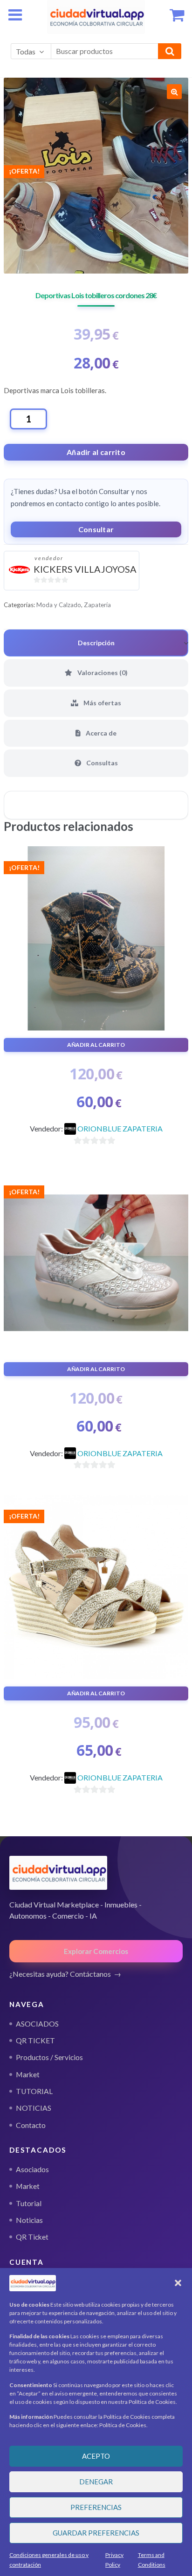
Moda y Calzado (59, 605)
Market (28, 2186)
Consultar (96, 529)
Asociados (32, 2169)
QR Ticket (32, 2237)
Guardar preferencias (96, 2533)
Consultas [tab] (101, 763)
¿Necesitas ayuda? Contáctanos (60, 1974)
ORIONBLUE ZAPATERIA (120, 1128)
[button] (178, 2283)
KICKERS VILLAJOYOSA (85, 569)
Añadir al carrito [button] (96, 1045)
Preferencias (96, 2507)
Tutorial (29, 2203)
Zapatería (97, 605)
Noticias (29, 2220)
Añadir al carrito (96, 452)
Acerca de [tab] (100, 733)
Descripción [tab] (96, 643)
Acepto (96, 2456)
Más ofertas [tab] (102, 703)
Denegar (96, 2482)
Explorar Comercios (96, 1951)
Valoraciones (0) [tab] (102, 672)
